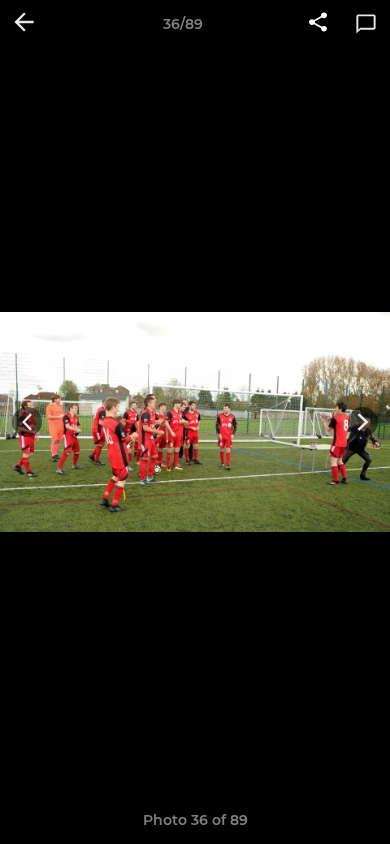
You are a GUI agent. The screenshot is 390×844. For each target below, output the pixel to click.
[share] (318, 24)
